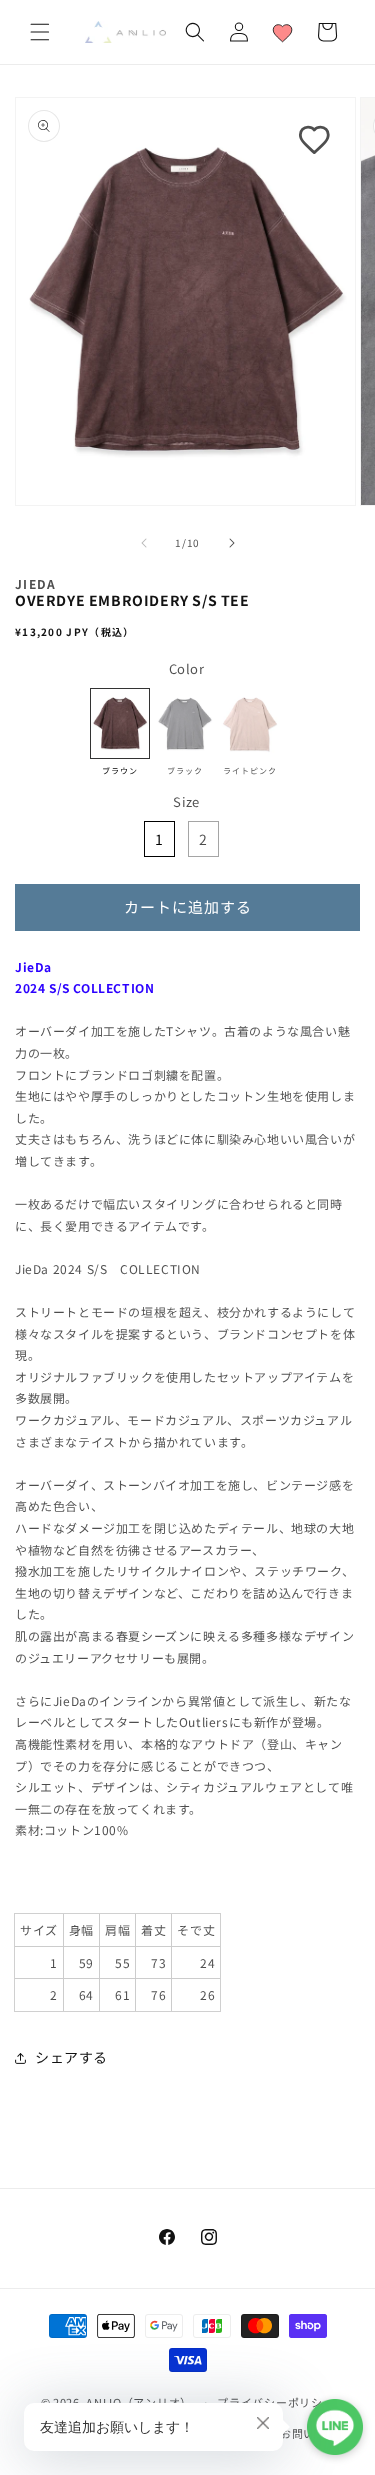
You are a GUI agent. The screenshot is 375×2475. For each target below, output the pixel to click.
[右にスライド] (232, 543)
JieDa (36, 583)
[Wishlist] (283, 32)
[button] (40, 32)
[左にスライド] (144, 543)
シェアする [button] (71, 2057)
